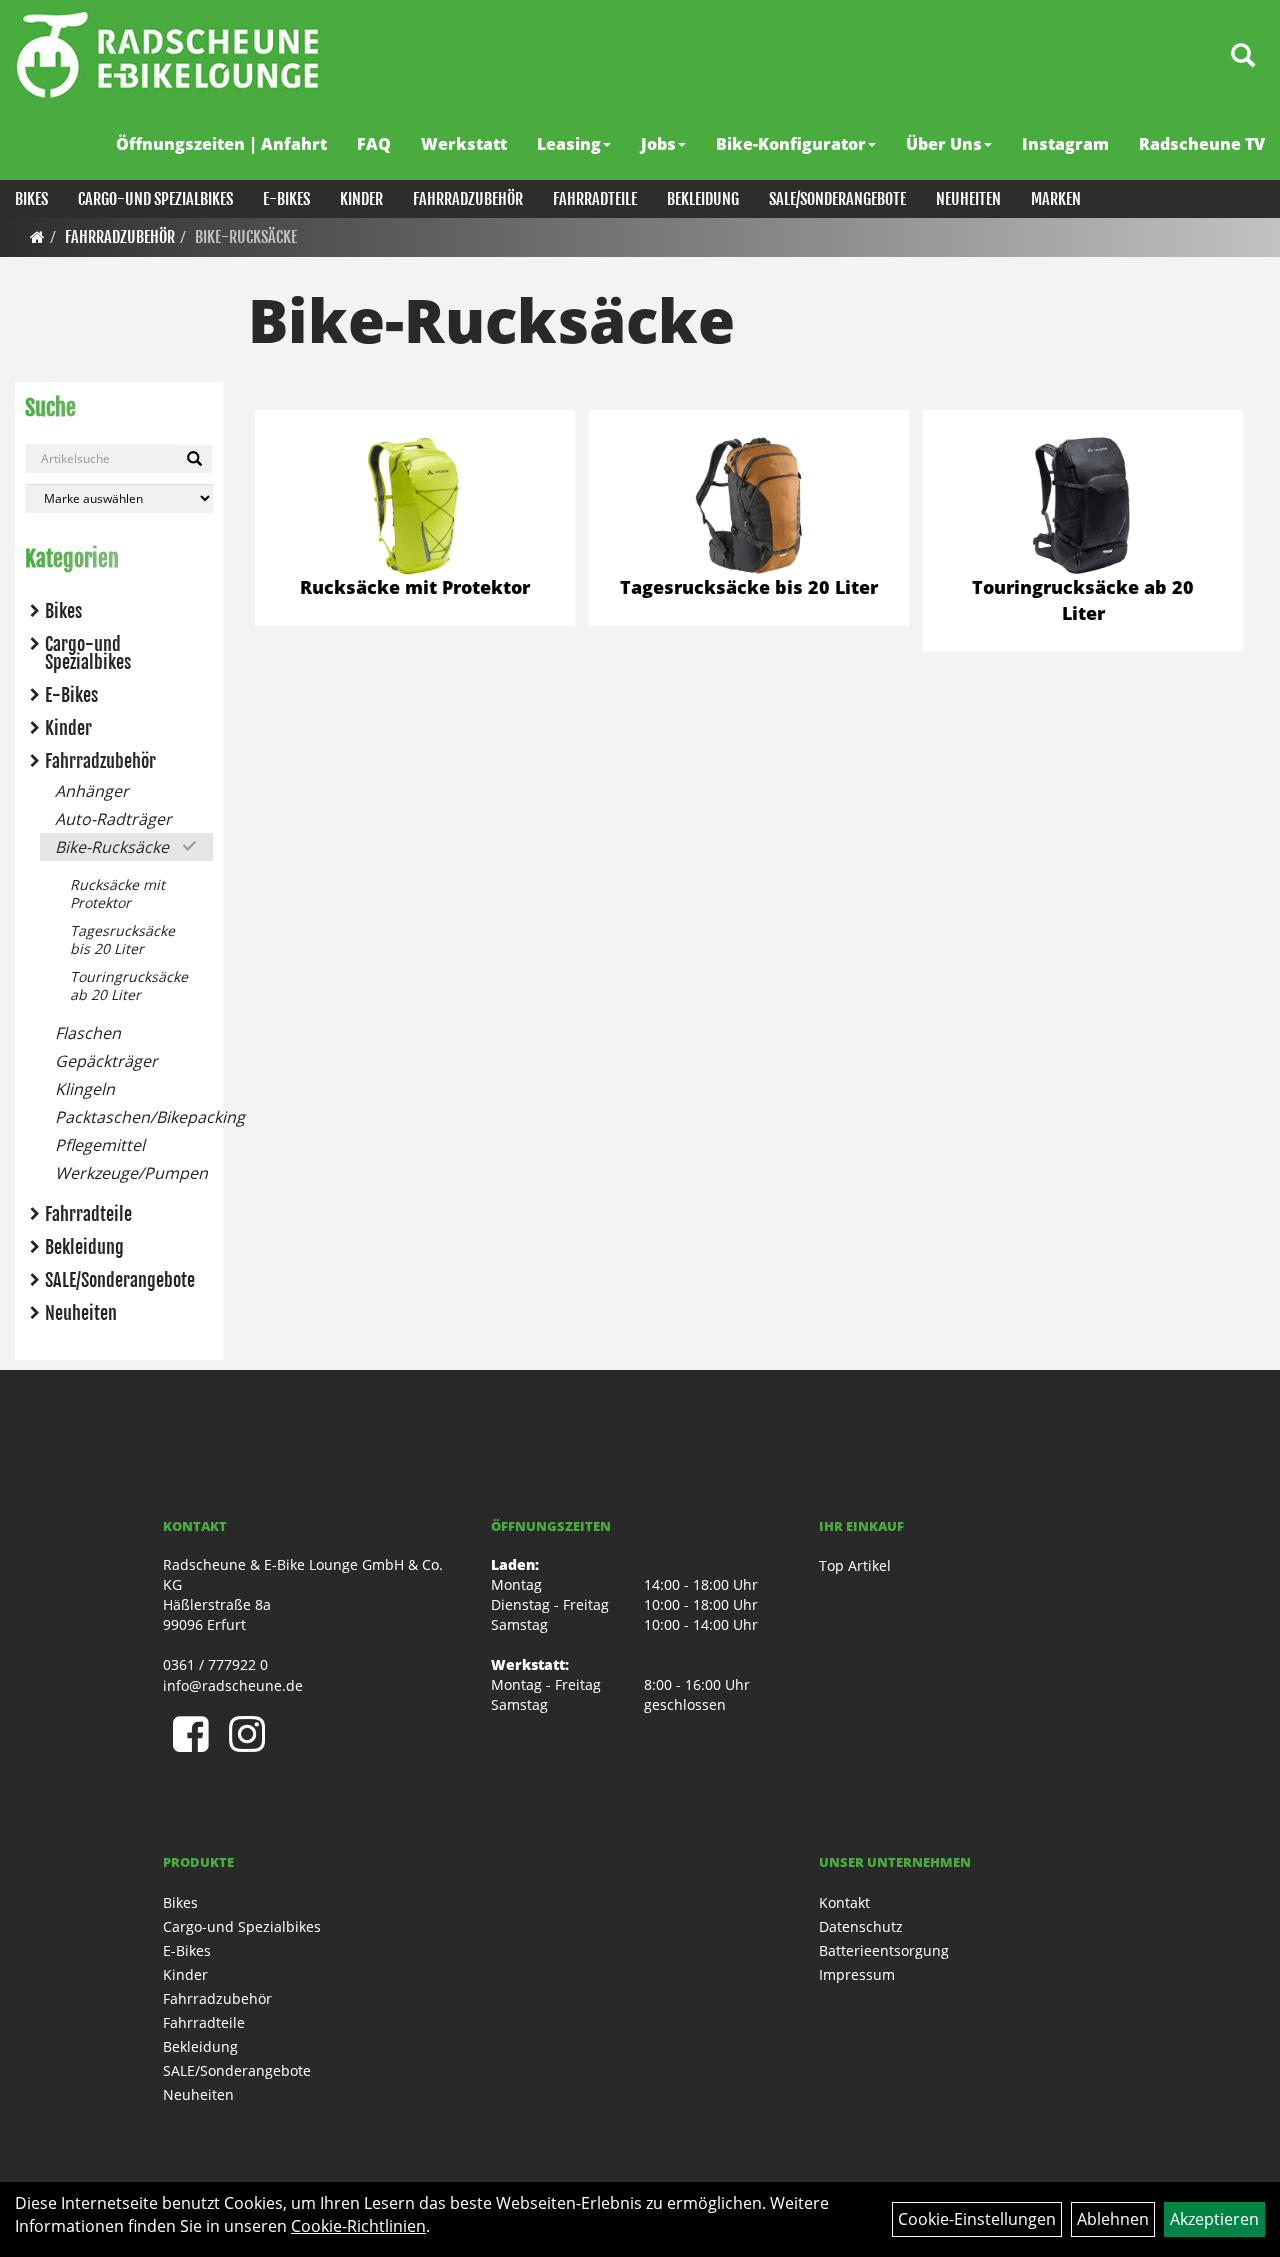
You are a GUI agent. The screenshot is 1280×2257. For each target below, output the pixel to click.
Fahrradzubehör (468, 199)
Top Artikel (855, 1565)
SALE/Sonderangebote (837, 199)
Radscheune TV (1202, 144)
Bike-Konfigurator (791, 144)
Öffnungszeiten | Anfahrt (221, 144)
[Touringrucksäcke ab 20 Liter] (1083, 505)
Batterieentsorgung (884, 1950)
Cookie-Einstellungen (977, 2219)
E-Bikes (286, 199)
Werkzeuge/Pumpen (131, 1173)
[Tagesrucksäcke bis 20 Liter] (749, 505)
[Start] (37, 237)
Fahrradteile (595, 199)
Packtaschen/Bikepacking (134, 1117)
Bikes (31, 199)
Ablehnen (1113, 2219)
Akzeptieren (1214, 2219)
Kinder (361, 199)
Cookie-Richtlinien (358, 2226)
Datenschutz (861, 1926)
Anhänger (92, 791)
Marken (1056, 199)
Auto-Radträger (113, 819)
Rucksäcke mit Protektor (117, 893)
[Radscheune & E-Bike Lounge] (167, 54)
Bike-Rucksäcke (246, 237)
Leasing (569, 144)
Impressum (857, 1974)
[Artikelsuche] (1243, 56)
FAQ (374, 144)
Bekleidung (703, 199)
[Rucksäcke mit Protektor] (415, 505)
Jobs (658, 144)
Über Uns (944, 144)
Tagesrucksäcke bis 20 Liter (122, 939)
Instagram (1065, 144)
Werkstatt (464, 144)
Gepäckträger (106, 1061)
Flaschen (88, 1033)
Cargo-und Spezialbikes (155, 199)
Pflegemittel (100, 1145)
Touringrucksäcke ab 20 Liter (129, 985)
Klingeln (85, 1089)
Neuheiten (968, 199)
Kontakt (844, 1902)
